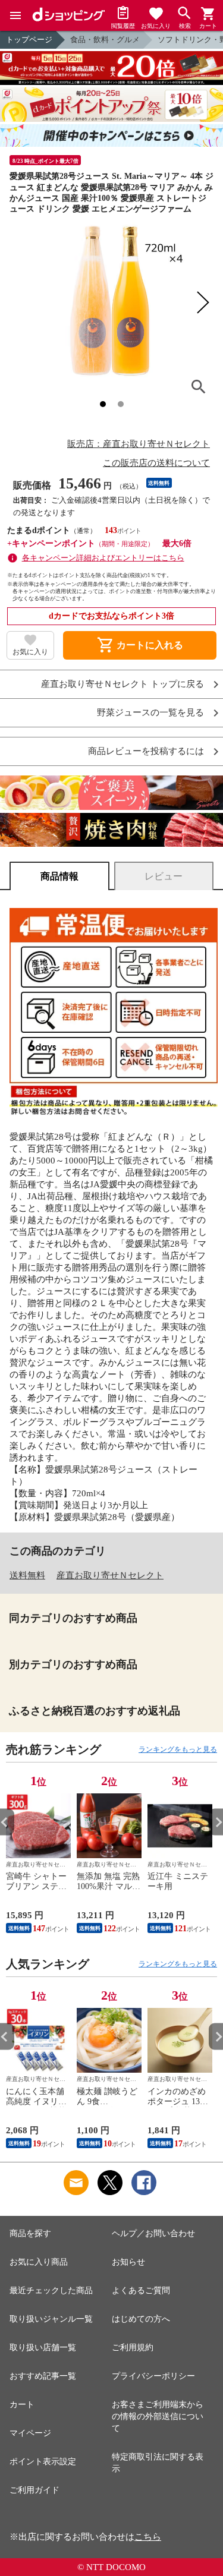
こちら (148, 2537)
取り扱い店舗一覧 (43, 2348)
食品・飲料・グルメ (105, 40)
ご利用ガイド (34, 2490)
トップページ (29, 40)
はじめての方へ (141, 2319)
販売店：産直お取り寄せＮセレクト (139, 444)
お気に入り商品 (39, 2262)
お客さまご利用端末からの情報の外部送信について (158, 2416)
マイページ (30, 2433)
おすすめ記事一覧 (43, 2376)
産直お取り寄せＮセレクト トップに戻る (123, 684)
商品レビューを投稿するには (146, 751)
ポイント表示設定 (43, 2462)
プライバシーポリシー (153, 2376)
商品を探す (30, 2233)
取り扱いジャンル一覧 (51, 2319)
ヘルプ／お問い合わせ (153, 2233)
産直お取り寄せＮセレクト (110, 1575)
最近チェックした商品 (51, 2290)
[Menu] (15, 15)
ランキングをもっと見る (178, 1749)
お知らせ (128, 2262)
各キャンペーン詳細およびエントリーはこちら (103, 558)
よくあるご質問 (141, 2290)
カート (22, 2405)
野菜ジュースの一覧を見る (150, 713)
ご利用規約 (133, 2348)
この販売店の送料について (156, 463)
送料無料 (27, 1575)
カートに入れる (140, 645)
